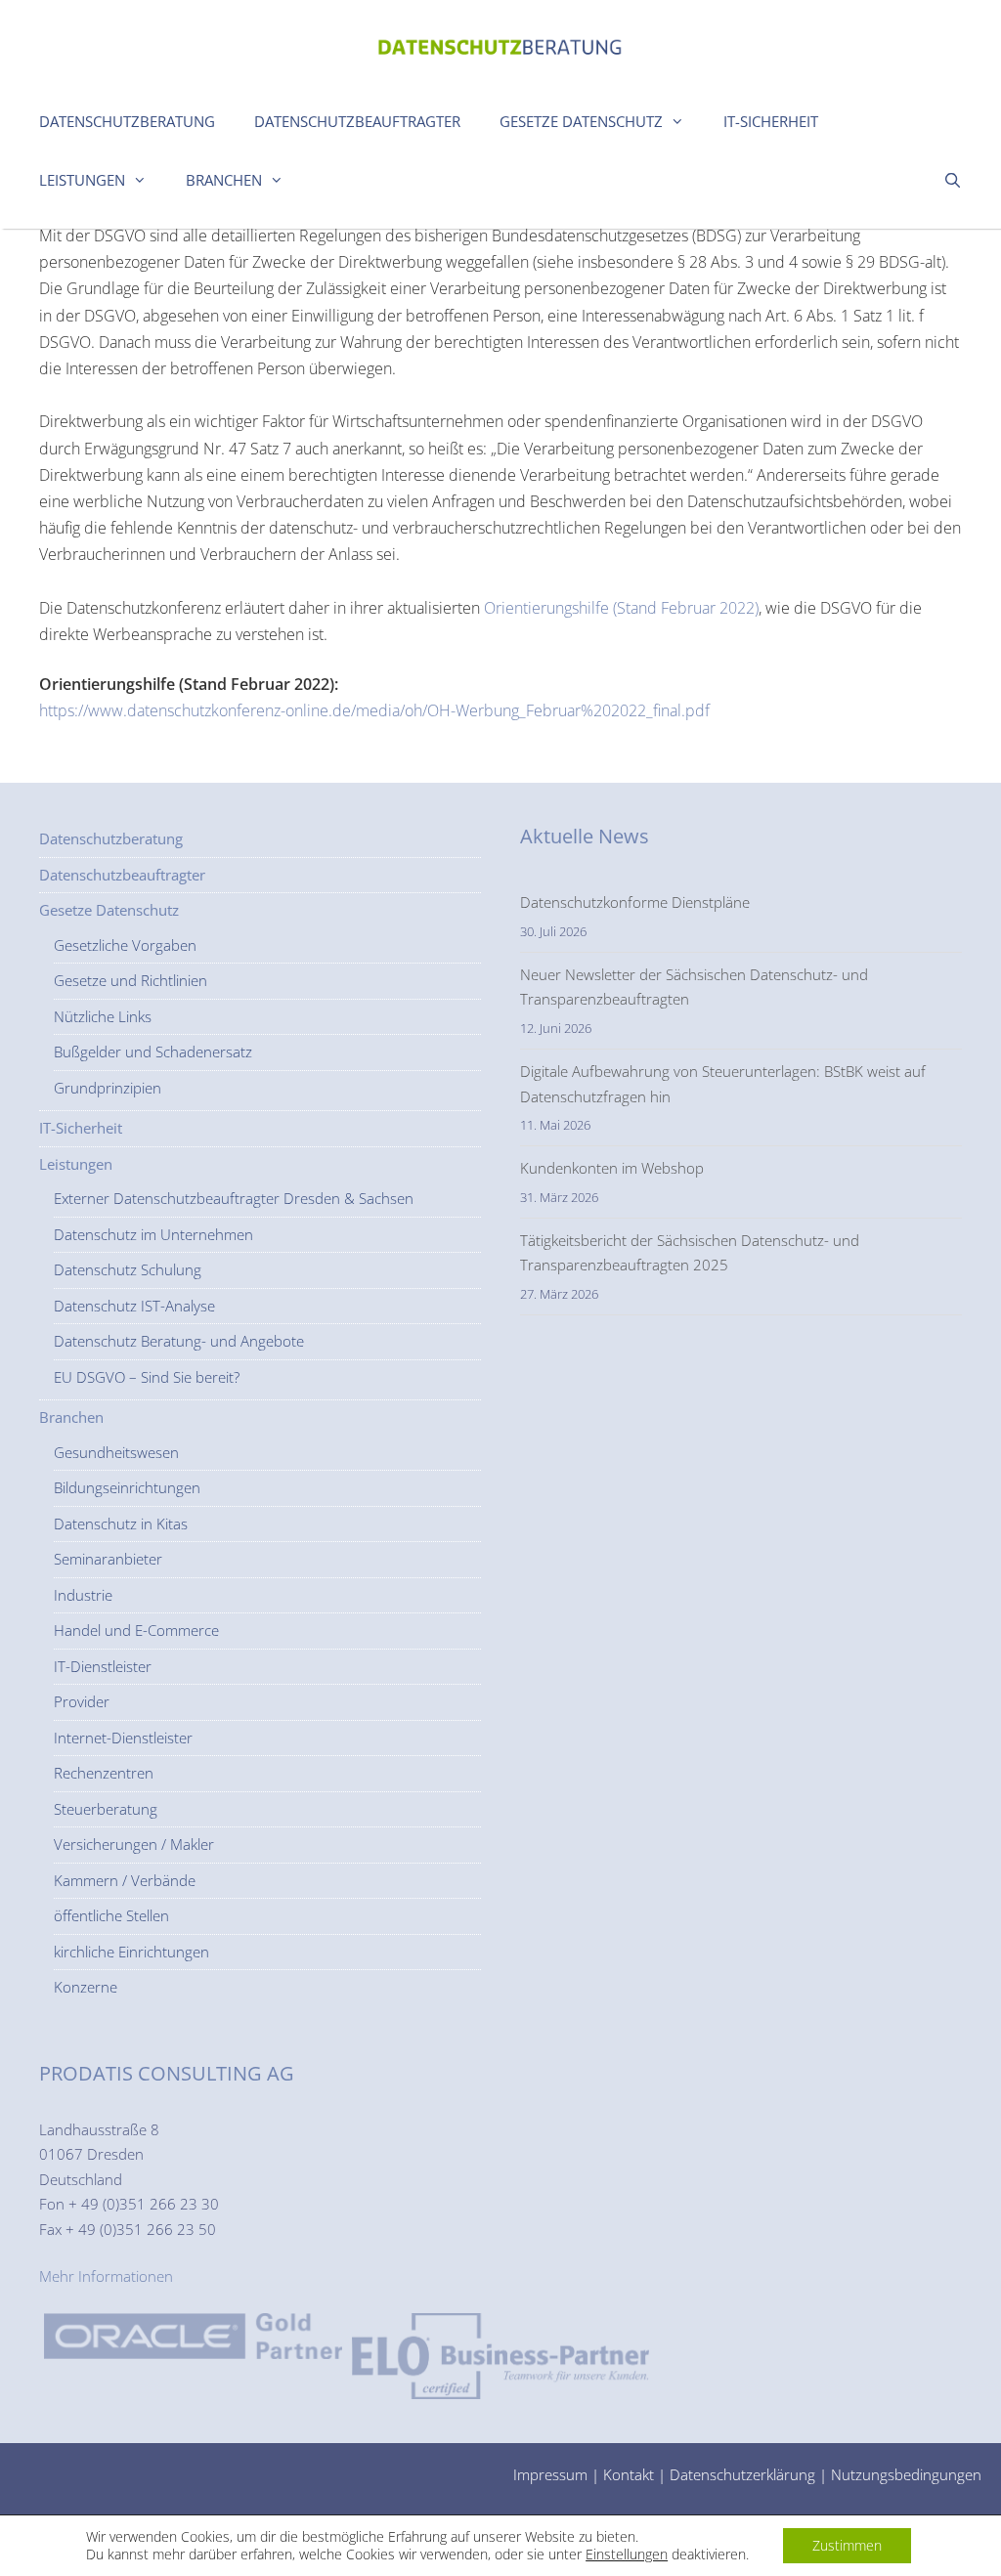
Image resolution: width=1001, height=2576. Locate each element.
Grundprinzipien (108, 1088)
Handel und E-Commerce (136, 1630)
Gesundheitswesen (116, 1452)
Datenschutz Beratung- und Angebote (179, 1341)
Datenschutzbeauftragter (357, 121)
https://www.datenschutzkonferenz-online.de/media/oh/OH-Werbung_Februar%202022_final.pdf (374, 710)
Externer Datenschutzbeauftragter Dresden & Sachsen (234, 1198)
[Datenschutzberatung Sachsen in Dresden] (500, 42)
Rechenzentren (104, 1773)
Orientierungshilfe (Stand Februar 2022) (621, 608)
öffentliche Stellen (111, 1915)
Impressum (550, 2474)
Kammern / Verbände (125, 1880)
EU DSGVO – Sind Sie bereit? (147, 1377)
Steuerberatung (106, 1809)
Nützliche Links (103, 1016)
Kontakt (629, 2474)
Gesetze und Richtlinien (131, 980)
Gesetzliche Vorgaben (125, 945)
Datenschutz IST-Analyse (134, 1306)
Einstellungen (627, 2555)
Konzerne (86, 1987)
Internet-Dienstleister (123, 1738)
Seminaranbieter (108, 1559)
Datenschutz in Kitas (121, 1524)
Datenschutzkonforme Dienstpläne (635, 902)
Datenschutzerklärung (742, 2474)
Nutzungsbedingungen (906, 2474)
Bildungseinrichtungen (127, 1487)
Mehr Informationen (106, 2276)
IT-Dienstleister (103, 1666)
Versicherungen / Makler (134, 1844)
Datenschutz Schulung (128, 1269)
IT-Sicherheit (771, 121)
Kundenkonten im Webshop (612, 1168)
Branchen (224, 180)
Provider (82, 1701)
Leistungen (82, 180)
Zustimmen (847, 2545)
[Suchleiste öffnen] (953, 180)
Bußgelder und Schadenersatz (153, 1052)
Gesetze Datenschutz (581, 121)
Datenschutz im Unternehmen (153, 1234)
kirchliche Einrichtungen (131, 1952)
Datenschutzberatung (127, 121)
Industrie (83, 1595)
